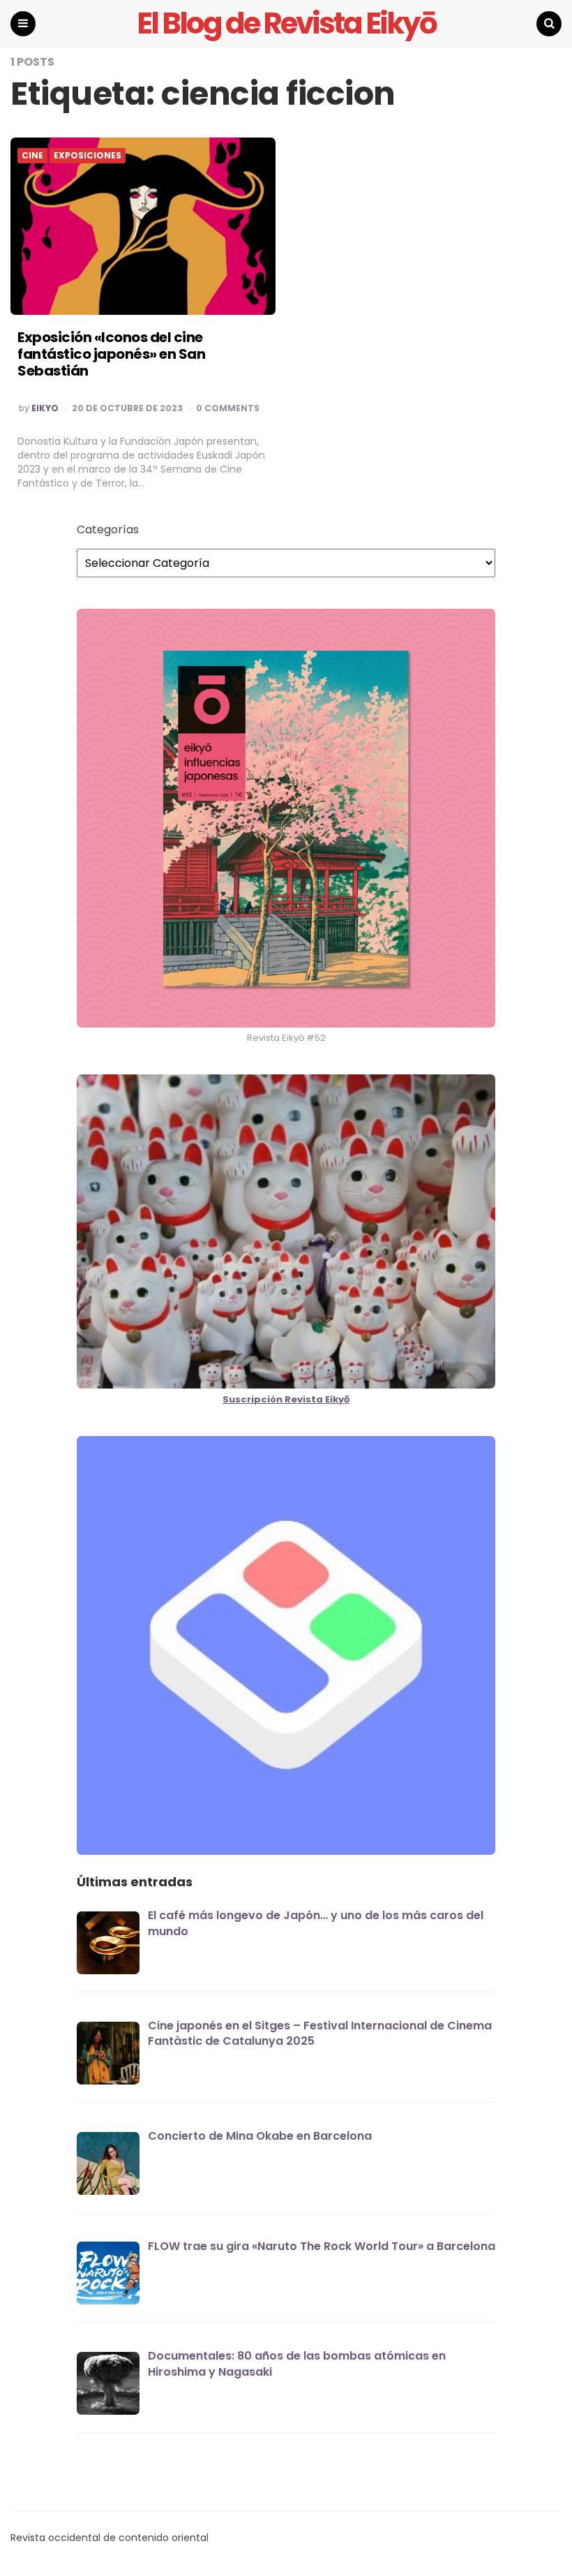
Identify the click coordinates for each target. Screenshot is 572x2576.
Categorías (108, 530)
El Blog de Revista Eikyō (286, 24)
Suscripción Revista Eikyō (286, 1399)
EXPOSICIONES (88, 156)
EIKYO (45, 408)
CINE (32, 156)
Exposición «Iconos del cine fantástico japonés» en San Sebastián (111, 354)
